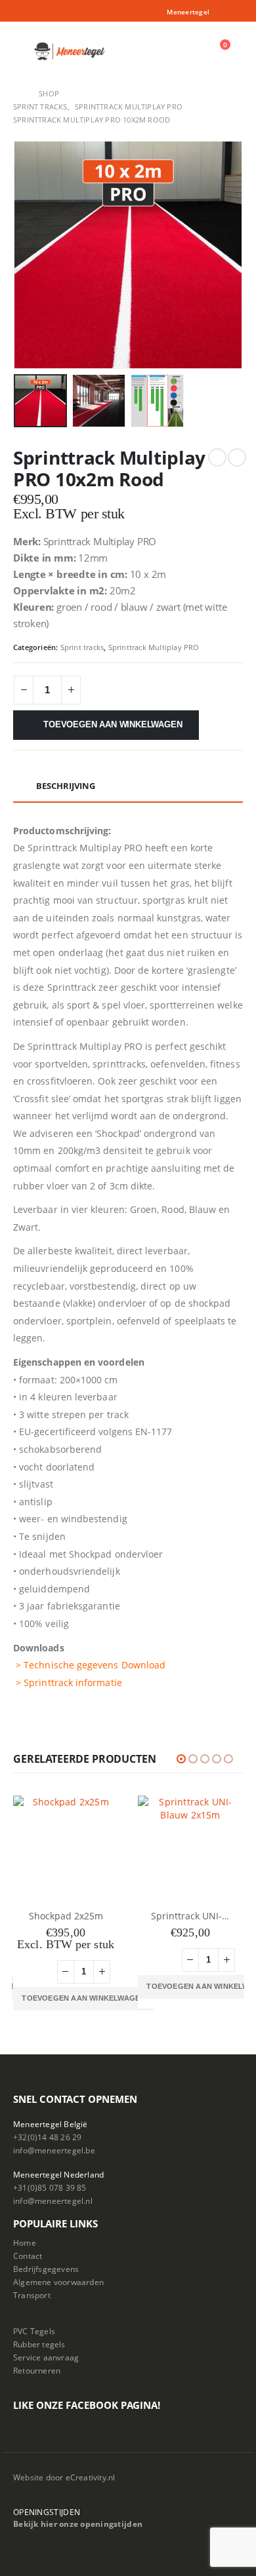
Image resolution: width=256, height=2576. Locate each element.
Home (25, 2242)
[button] (22, 51)
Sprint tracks (82, 647)
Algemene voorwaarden (58, 2282)
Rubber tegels (39, 2344)
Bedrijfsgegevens (46, 2269)
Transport (32, 2295)
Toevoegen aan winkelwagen (113, 724)
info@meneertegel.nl (53, 2201)
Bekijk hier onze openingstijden (78, 2524)
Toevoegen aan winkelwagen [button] (83, 1986)
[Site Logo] (70, 51)
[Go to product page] (66, 1848)
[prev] (217, 457)
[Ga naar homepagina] (17, 94)
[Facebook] (217, 12)
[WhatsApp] (235, 12)
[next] (237, 457)
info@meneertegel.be (54, 2150)
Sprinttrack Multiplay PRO (154, 647)
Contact (28, 2256)
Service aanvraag (46, 2357)
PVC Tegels (34, 2331)
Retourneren (37, 2370)
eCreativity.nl (91, 2477)
